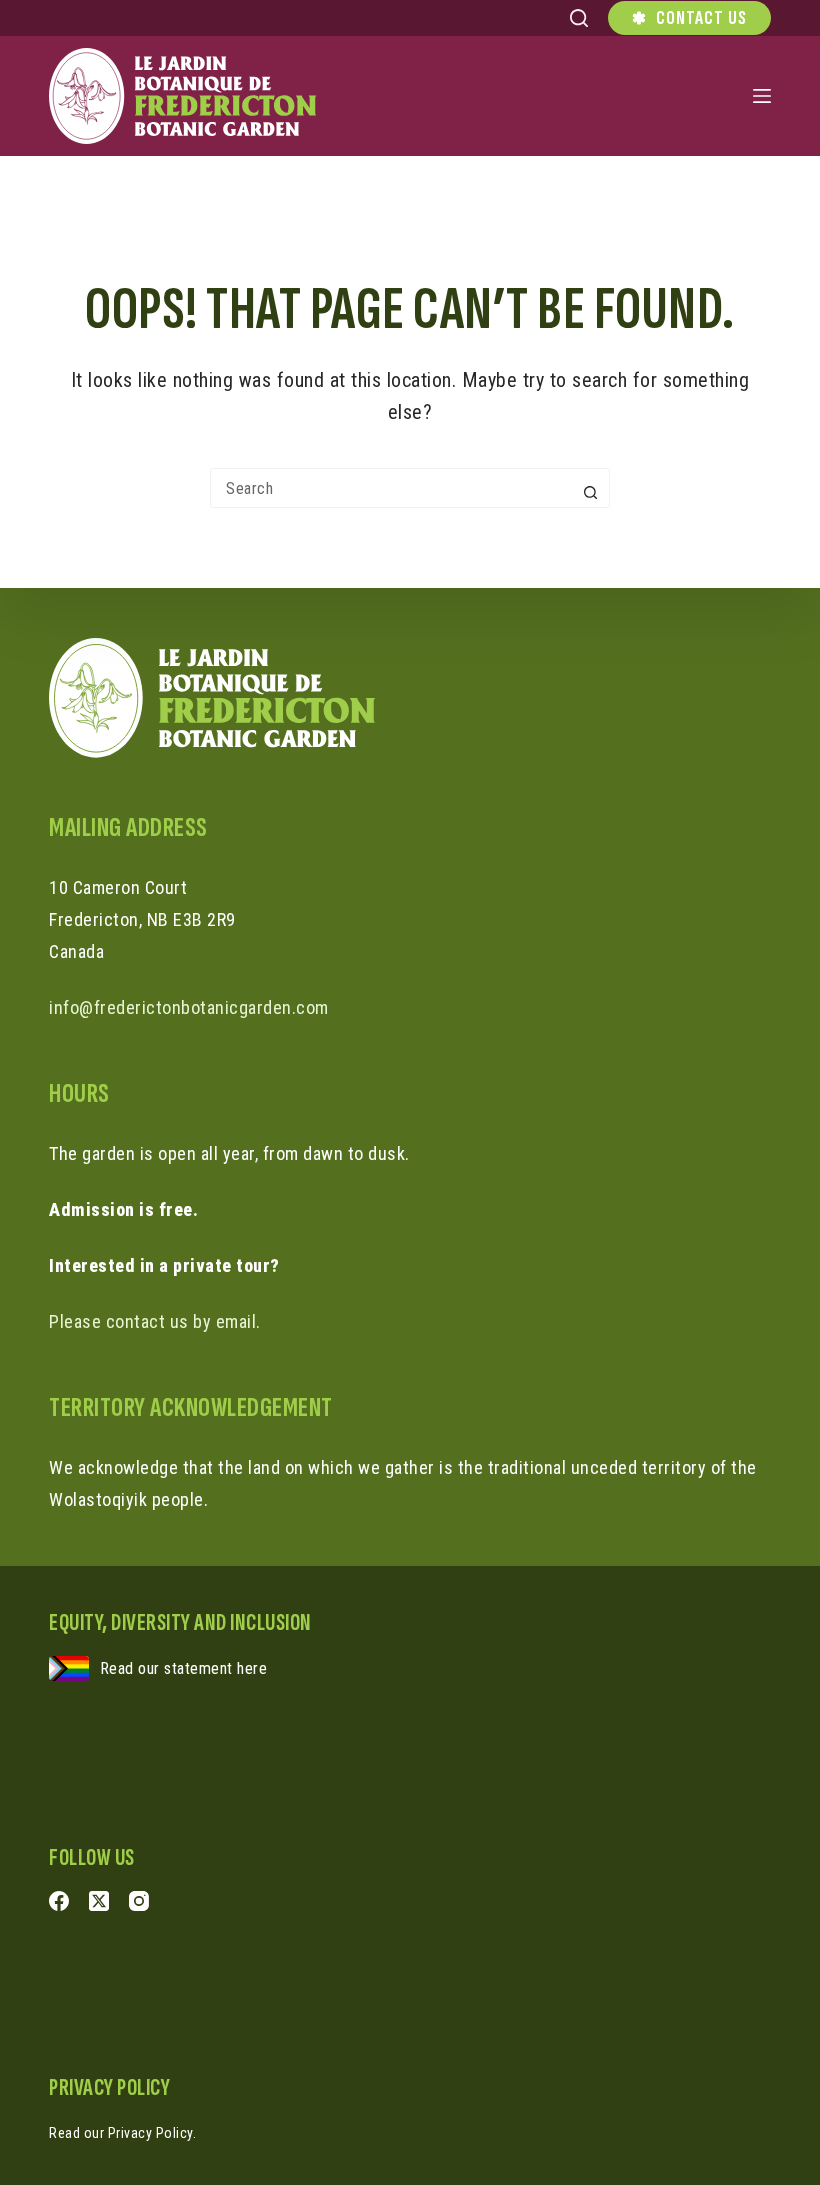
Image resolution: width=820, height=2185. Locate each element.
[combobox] (391, 488)
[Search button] (590, 492)
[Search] (579, 18)
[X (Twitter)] (99, 1901)
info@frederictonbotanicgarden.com (189, 1007)
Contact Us (701, 18)
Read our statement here (184, 1668)
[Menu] (762, 96)
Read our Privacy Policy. (122, 2133)
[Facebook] (59, 1901)
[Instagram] (139, 1901)
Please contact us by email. (155, 1321)
